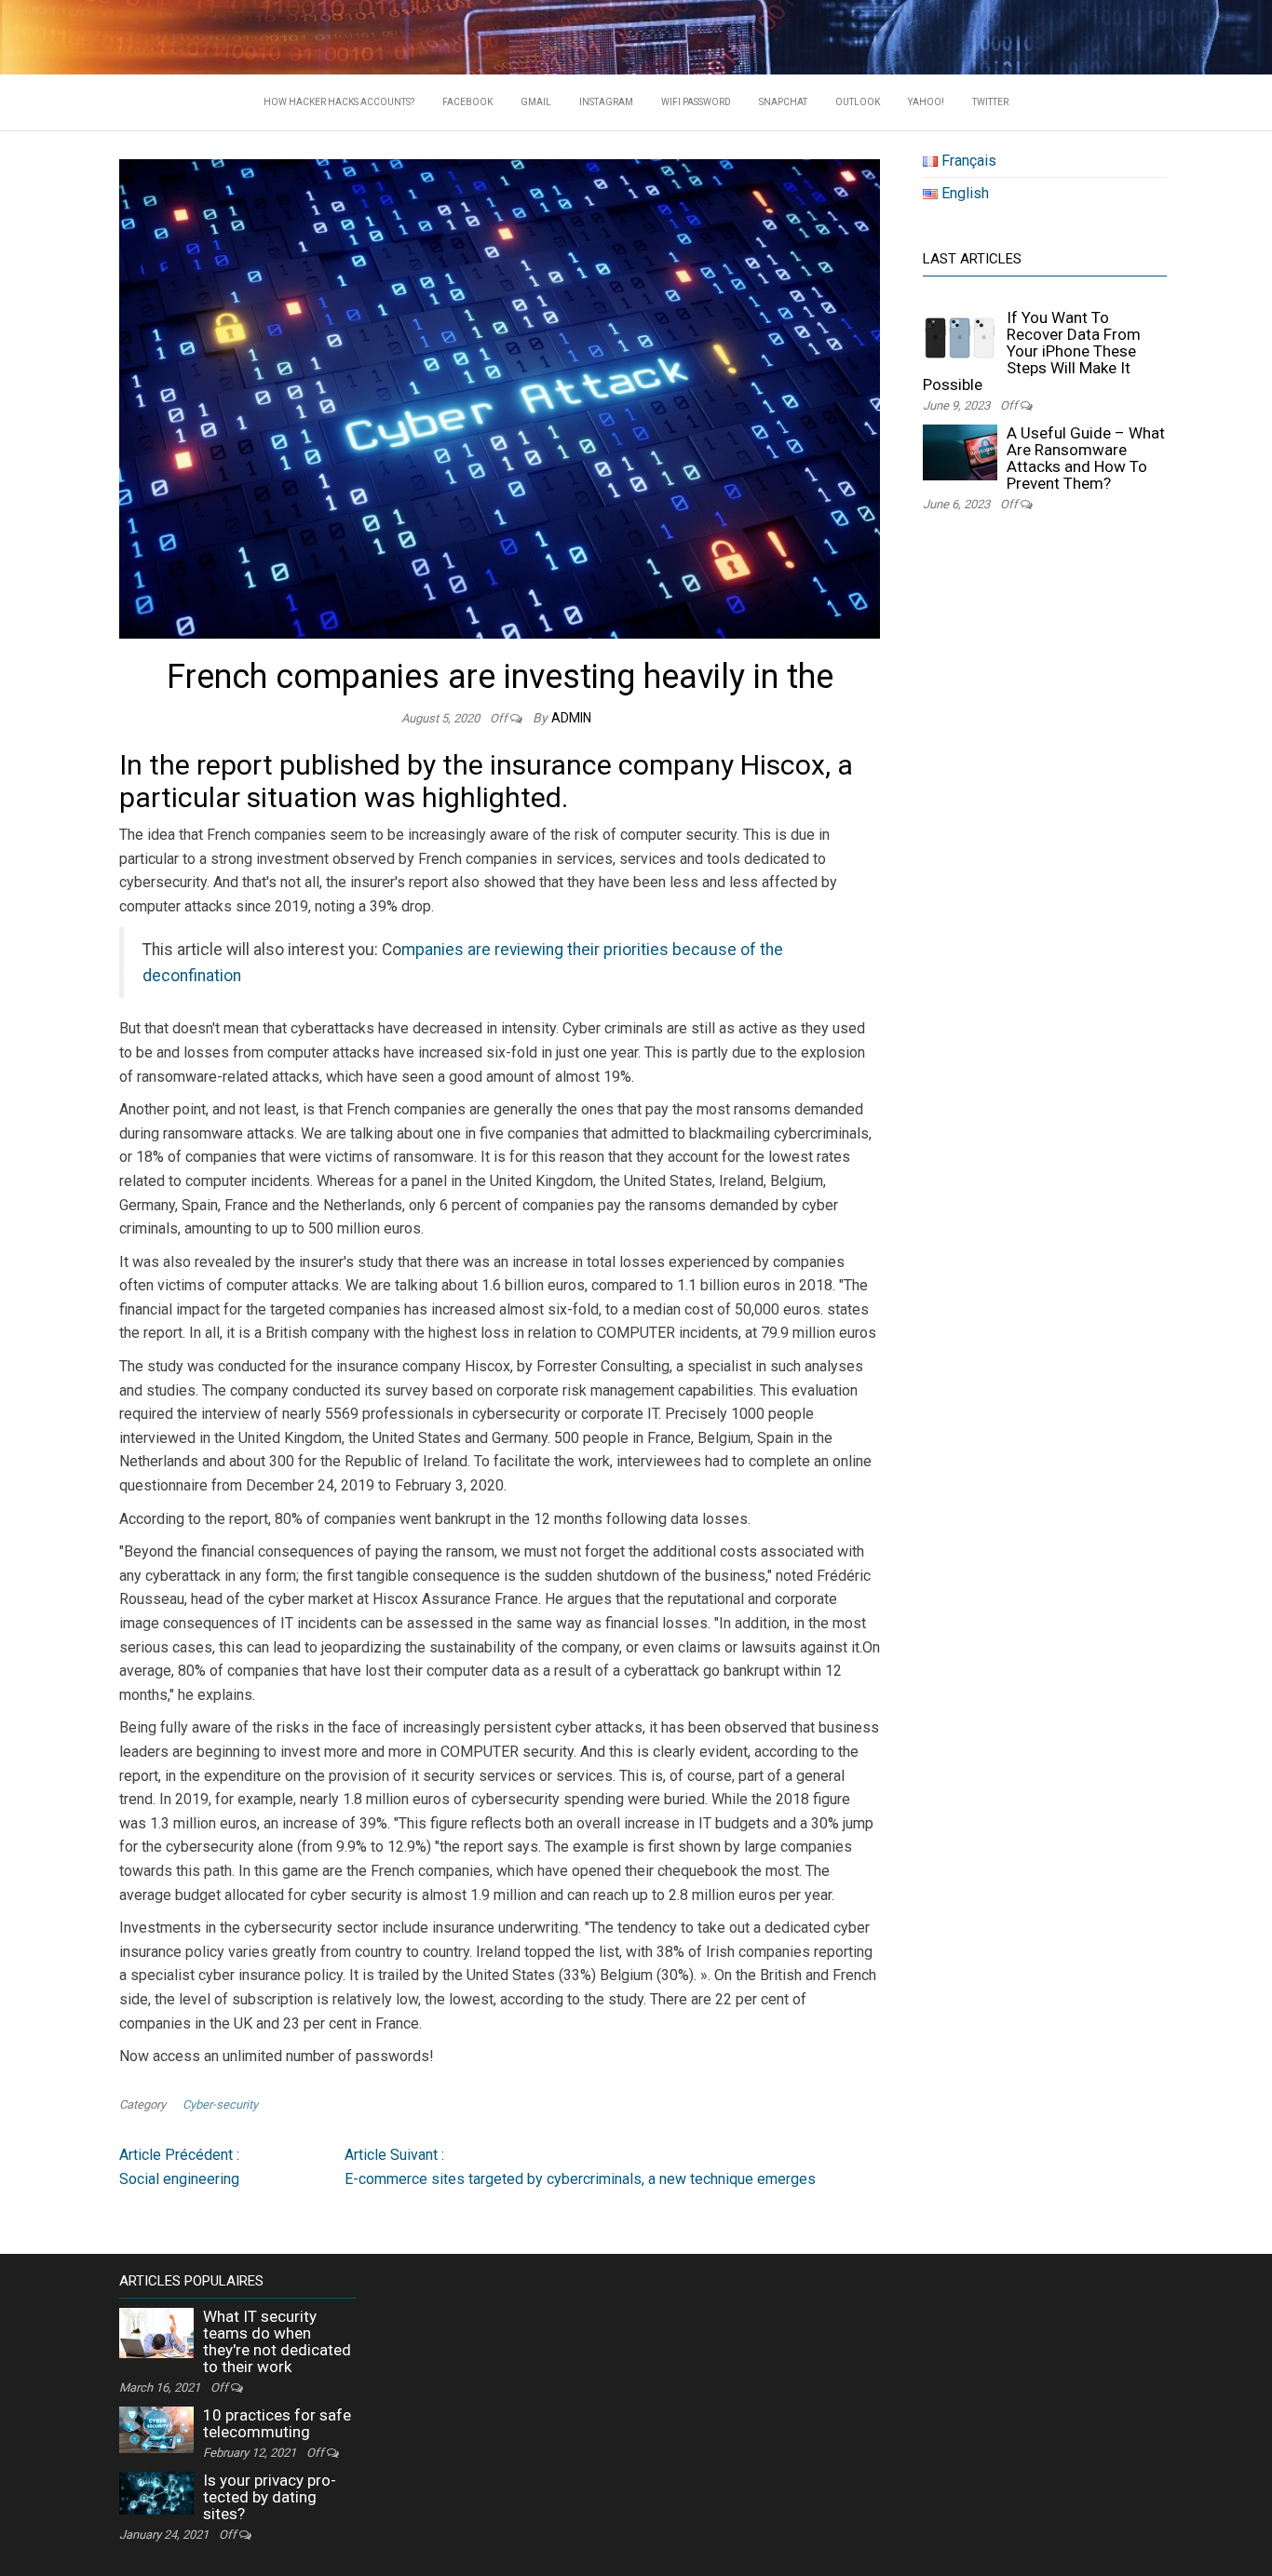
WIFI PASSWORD (696, 102)
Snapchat (783, 102)
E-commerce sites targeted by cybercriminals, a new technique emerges (580, 2167)
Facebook (467, 102)
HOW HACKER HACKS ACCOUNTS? (339, 102)
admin (571, 718)
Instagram (606, 102)
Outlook (858, 102)
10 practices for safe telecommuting (277, 2423)
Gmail (536, 102)
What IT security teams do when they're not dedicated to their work (277, 2341)
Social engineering (179, 2167)
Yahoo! (926, 102)
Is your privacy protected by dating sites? (270, 2497)
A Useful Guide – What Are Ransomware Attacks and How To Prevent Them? (1086, 458)
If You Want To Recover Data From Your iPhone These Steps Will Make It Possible (1032, 351)
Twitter (990, 102)
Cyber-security (220, 2104)
